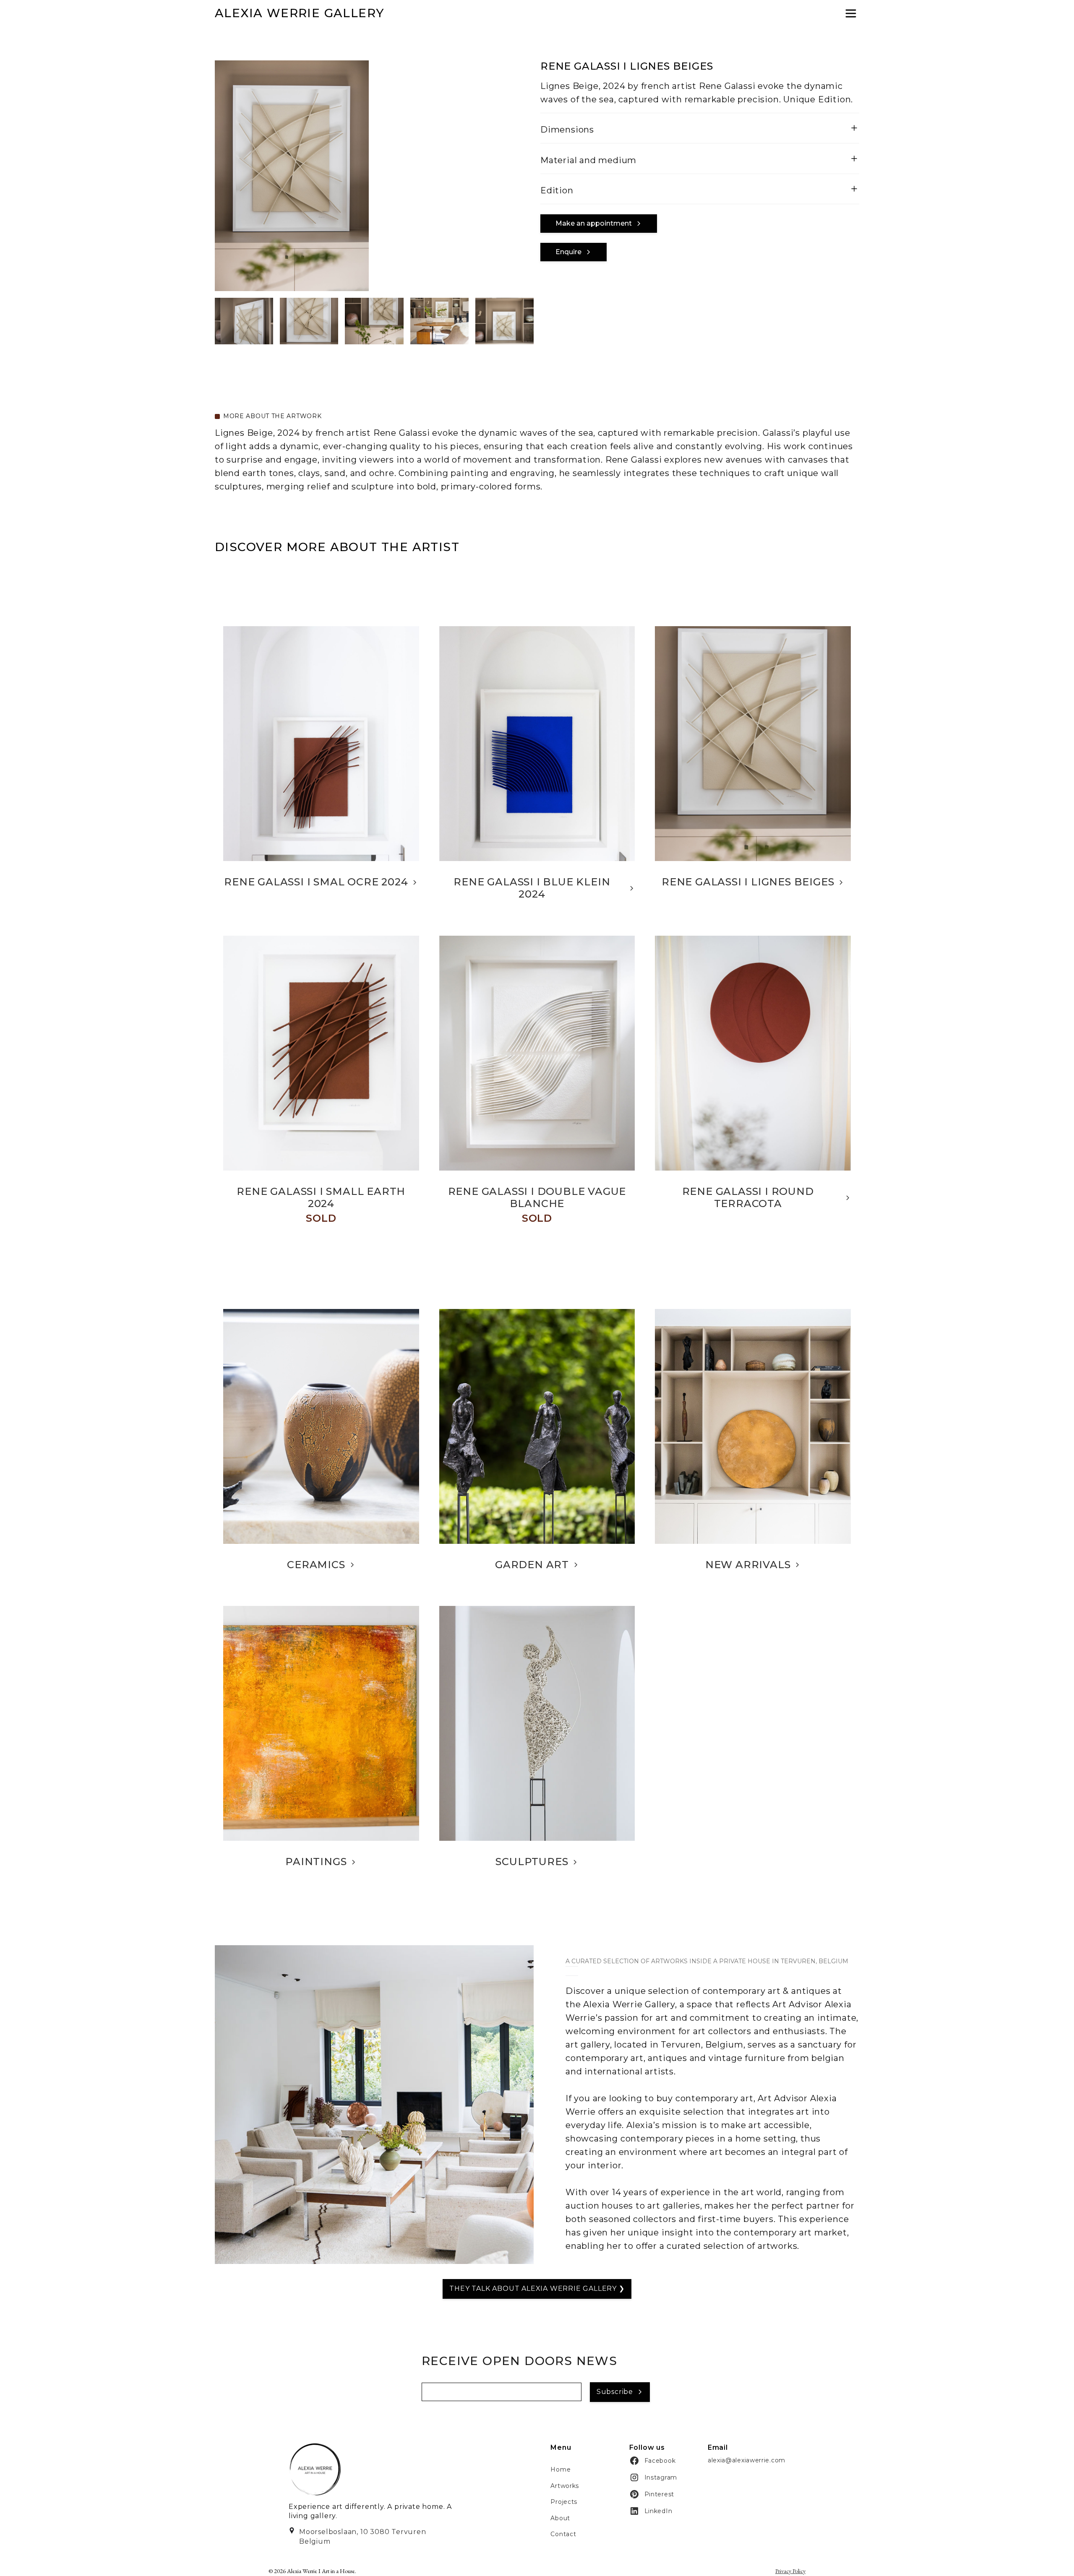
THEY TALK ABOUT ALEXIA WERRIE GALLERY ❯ (537, 2288)
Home (560, 2469)
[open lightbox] (244, 321)
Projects (564, 2502)
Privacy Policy (790, 2571)
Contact (563, 2534)
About (560, 2518)
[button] (599, 224)
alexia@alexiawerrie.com (747, 2460)
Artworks (565, 2486)
